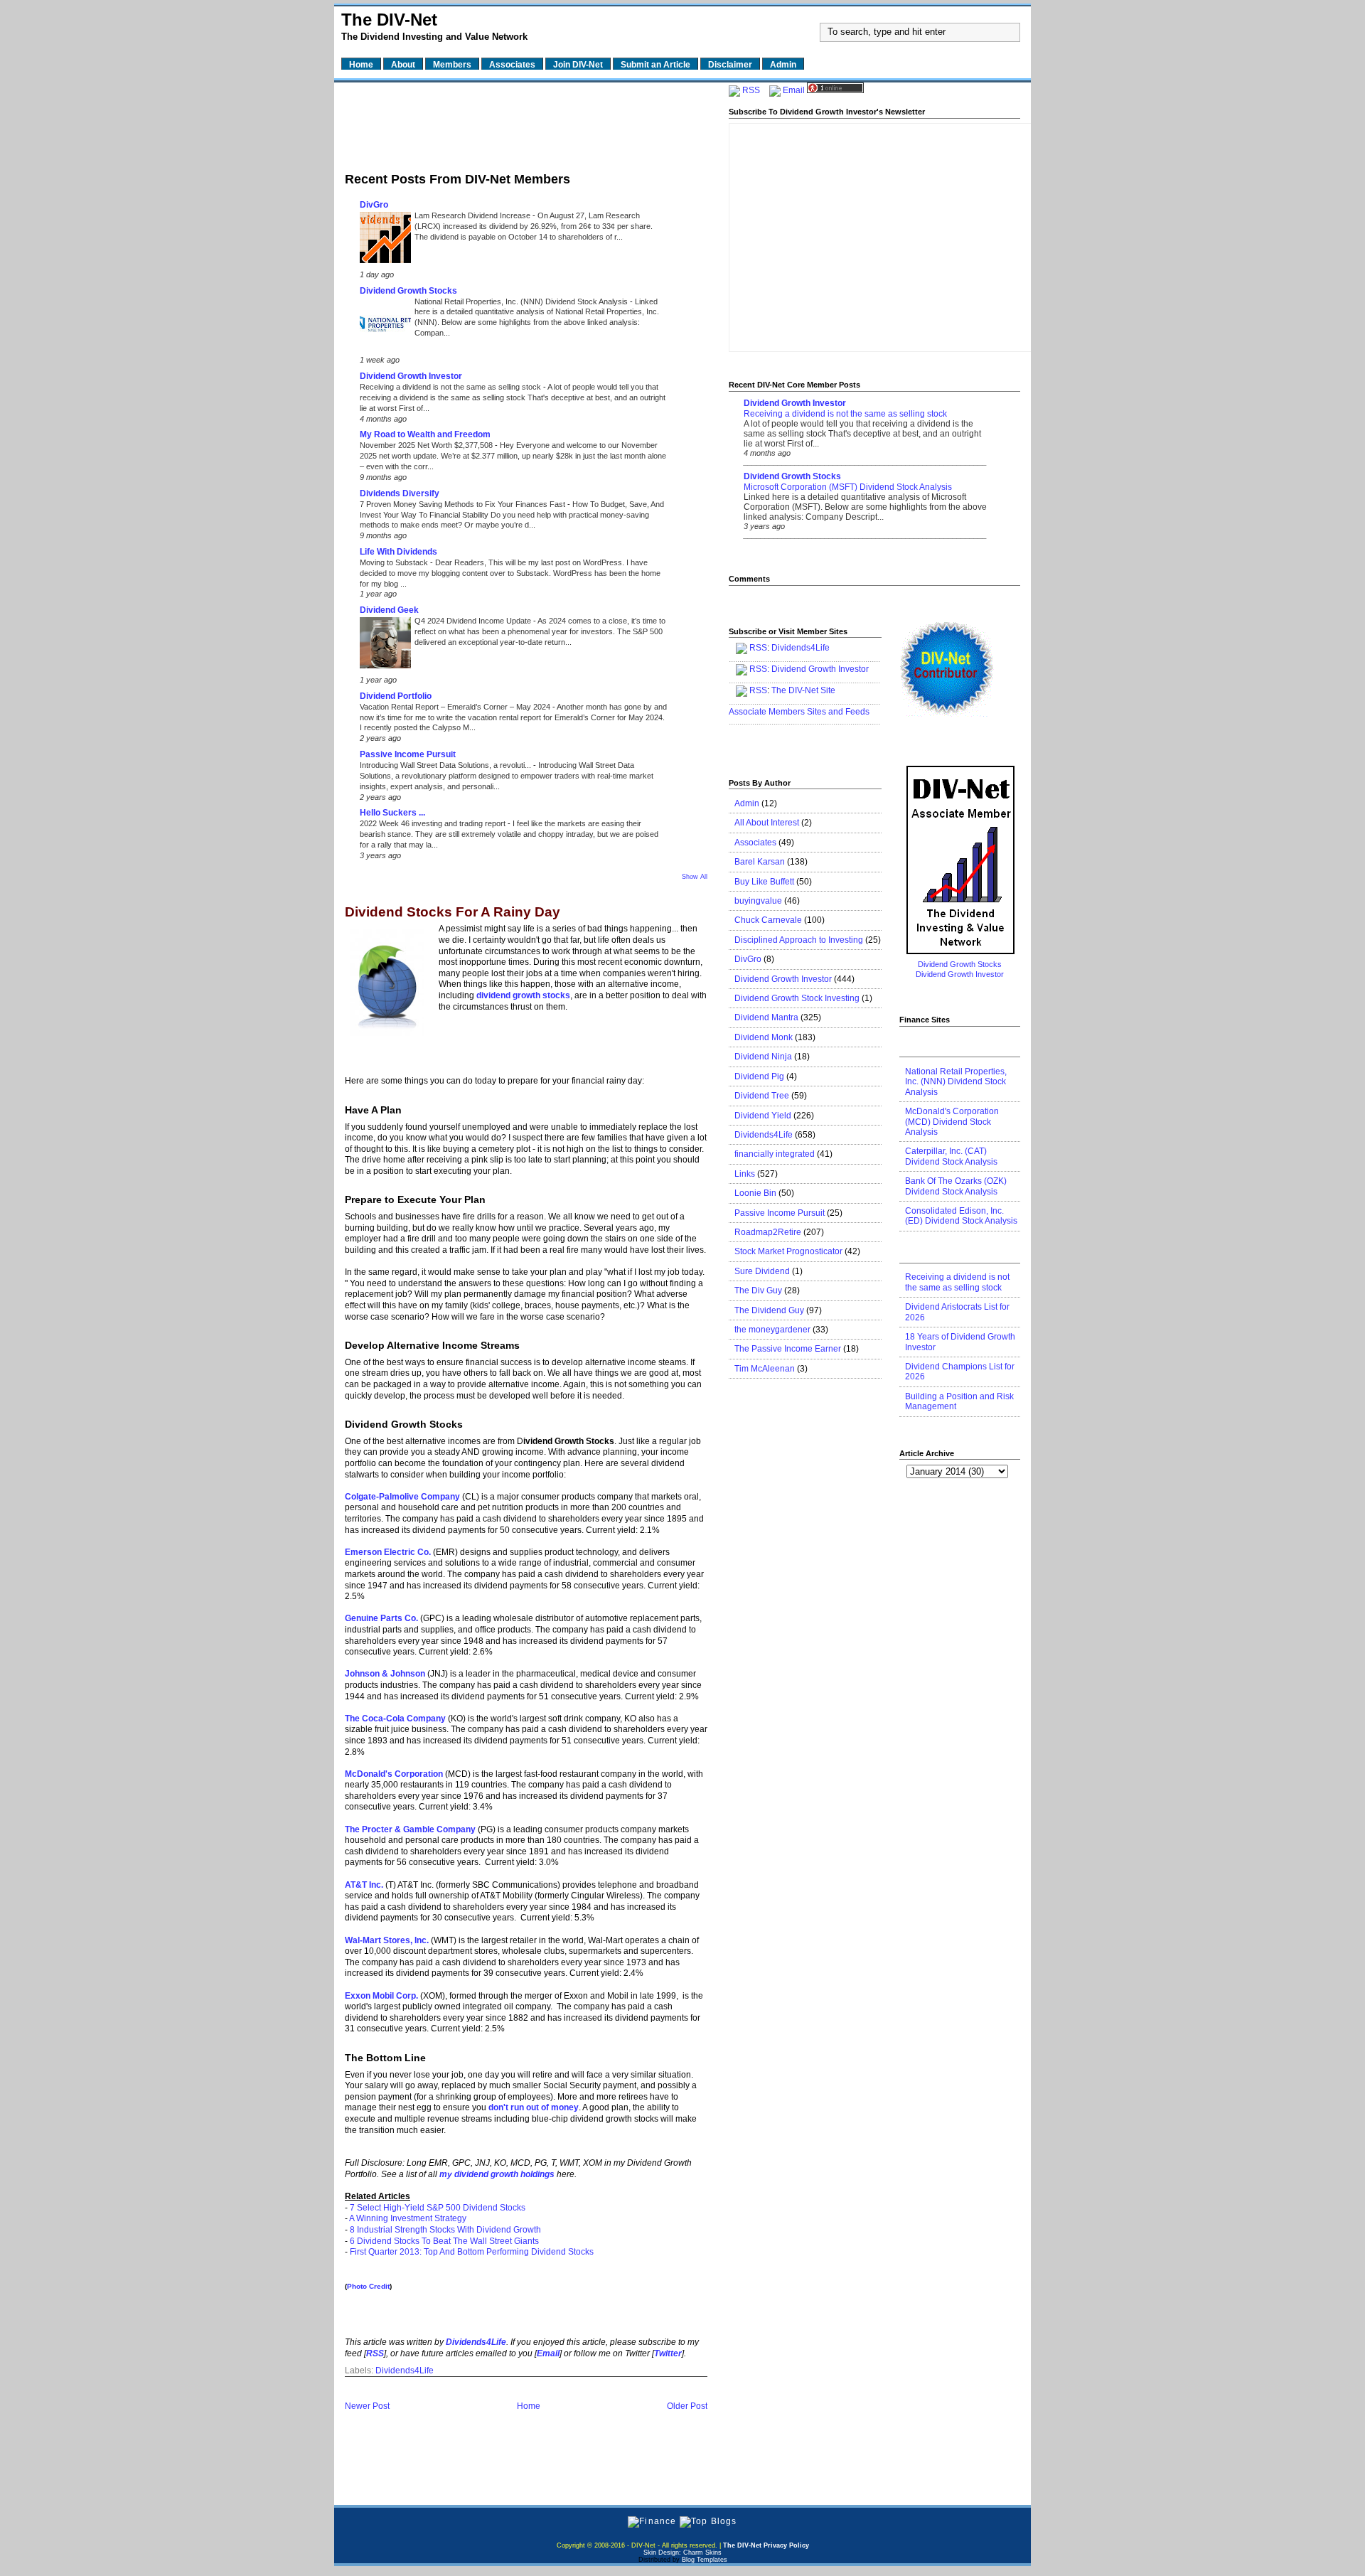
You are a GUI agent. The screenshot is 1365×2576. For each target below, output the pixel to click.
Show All (695, 877)
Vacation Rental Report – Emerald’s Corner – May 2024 (456, 707)
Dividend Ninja (763, 1057)
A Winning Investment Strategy (408, 2218)
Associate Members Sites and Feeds (799, 712)
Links (745, 1174)
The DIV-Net (389, 20)
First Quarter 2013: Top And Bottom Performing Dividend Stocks (472, 2252)
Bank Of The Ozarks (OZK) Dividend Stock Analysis (956, 1186)
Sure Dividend (762, 1271)
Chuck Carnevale (768, 920)
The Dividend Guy (769, 1310)
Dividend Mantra (766, 1017)
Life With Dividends (398, 552)
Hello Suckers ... (392, 813)
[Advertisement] (526, 123)
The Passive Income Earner (788, 1349)
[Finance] (652, 2521)
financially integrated (775, 1154)
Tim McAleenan (765, 1369)
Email (794, 90)
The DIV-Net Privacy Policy (766, 2545)
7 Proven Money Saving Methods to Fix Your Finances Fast (464, 504)
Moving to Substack (395, 562)
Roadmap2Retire (768, 1232)
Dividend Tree (762, 1096)
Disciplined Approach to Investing (799, 940)
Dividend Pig (759, 1076)
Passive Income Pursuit (408, 754)
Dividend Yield (763, 1116)
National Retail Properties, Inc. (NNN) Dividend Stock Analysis (522, 301)
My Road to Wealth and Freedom (425, 434)
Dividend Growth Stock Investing (797, 998)
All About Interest (767, 823)
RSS (751, 90)
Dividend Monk (764, 1037)
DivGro (374, 205)
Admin (747, 803)
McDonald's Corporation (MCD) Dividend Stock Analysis (952, 1122)
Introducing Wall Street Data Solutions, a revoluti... (446, 765)
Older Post (687, 2406)
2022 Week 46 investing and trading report (434, 823)
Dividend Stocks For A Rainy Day (453, 913)
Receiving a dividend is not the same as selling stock (451, 387)
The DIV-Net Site (803, 690)
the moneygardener (772, 1330)
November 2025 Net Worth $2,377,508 (427, 445)
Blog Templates (705, 2560)
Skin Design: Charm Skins (682, 2553)
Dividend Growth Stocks (408, 291)
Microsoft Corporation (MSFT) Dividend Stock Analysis (848, 487)
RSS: (759, 669)
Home (529, 2406)
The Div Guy (758, 1290)
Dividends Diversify (400, 493)
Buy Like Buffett (764, 882)
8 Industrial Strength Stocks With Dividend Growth (445, 2230)
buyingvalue (758, 901)
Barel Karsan (760, 862)
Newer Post (367, 2406)
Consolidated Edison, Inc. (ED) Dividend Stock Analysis (961, 1216)
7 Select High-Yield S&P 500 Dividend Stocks (438, 2208)
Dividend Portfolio (396, 696)
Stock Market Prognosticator (788, 1251)
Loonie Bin (755, 1193)
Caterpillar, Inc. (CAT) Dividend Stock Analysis (951, 1156)
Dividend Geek (389, 610)
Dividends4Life (405, 2371)
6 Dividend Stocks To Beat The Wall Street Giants (444, 2241)
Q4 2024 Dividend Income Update (474, 621)
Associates (755, 843)
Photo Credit (368, 2286)
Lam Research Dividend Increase (473, 215)
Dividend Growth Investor (411, 376)
